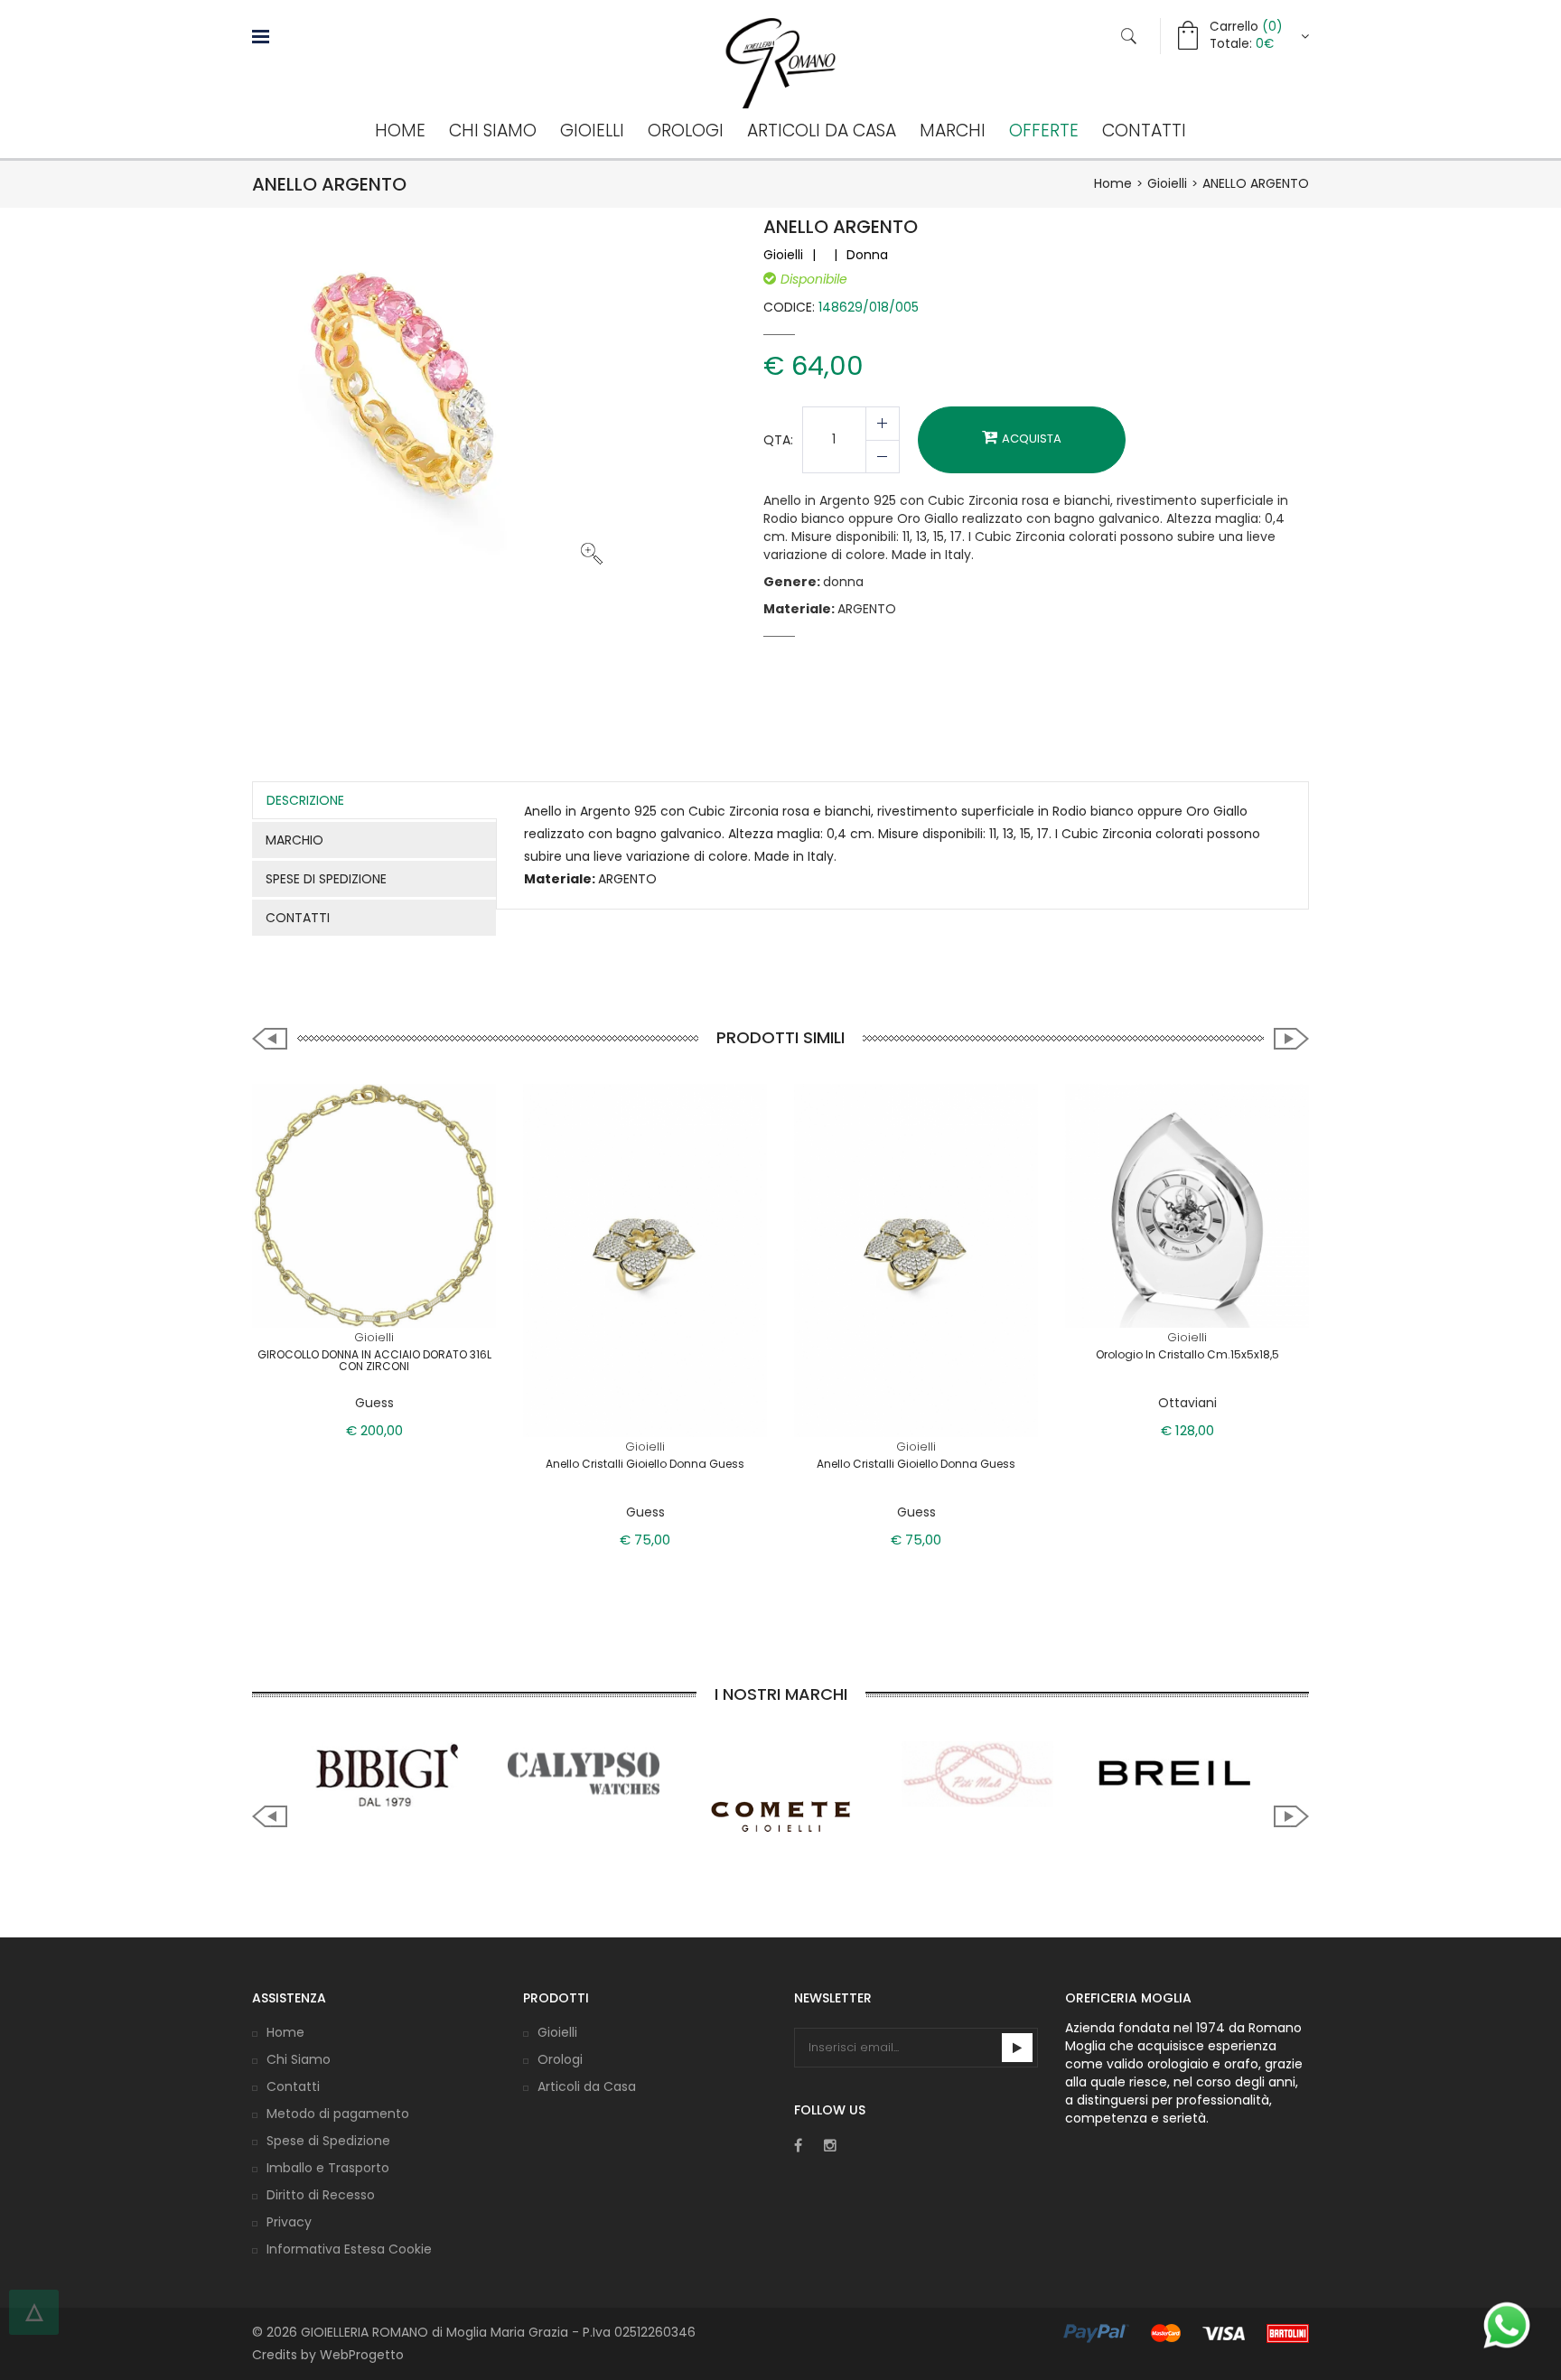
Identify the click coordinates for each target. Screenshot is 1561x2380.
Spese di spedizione (326, 879)
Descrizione (305, 800)
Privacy (289, 2222)
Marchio (294, 840)
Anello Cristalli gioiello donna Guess (645, 1464)
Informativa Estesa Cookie (349, 2249)
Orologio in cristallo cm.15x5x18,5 (1187, 1354)
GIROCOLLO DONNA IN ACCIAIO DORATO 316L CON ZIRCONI (374, 1360)
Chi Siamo (493, 131)
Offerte (1044, 131)
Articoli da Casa (822, 131)
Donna (867, 255)
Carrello (1246, 27)
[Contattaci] (1507, 2325)
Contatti (1144, 131)
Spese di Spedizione (328, 2141)
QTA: (778, 440)
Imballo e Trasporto (328, 2168)
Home (400, 131)
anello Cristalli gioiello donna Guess (916, 1464)
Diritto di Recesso (321, 2195)
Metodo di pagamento (338, 2114)
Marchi (953, 131)
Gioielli (592, 131)
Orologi (686, 131)
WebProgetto (362, 2355)
